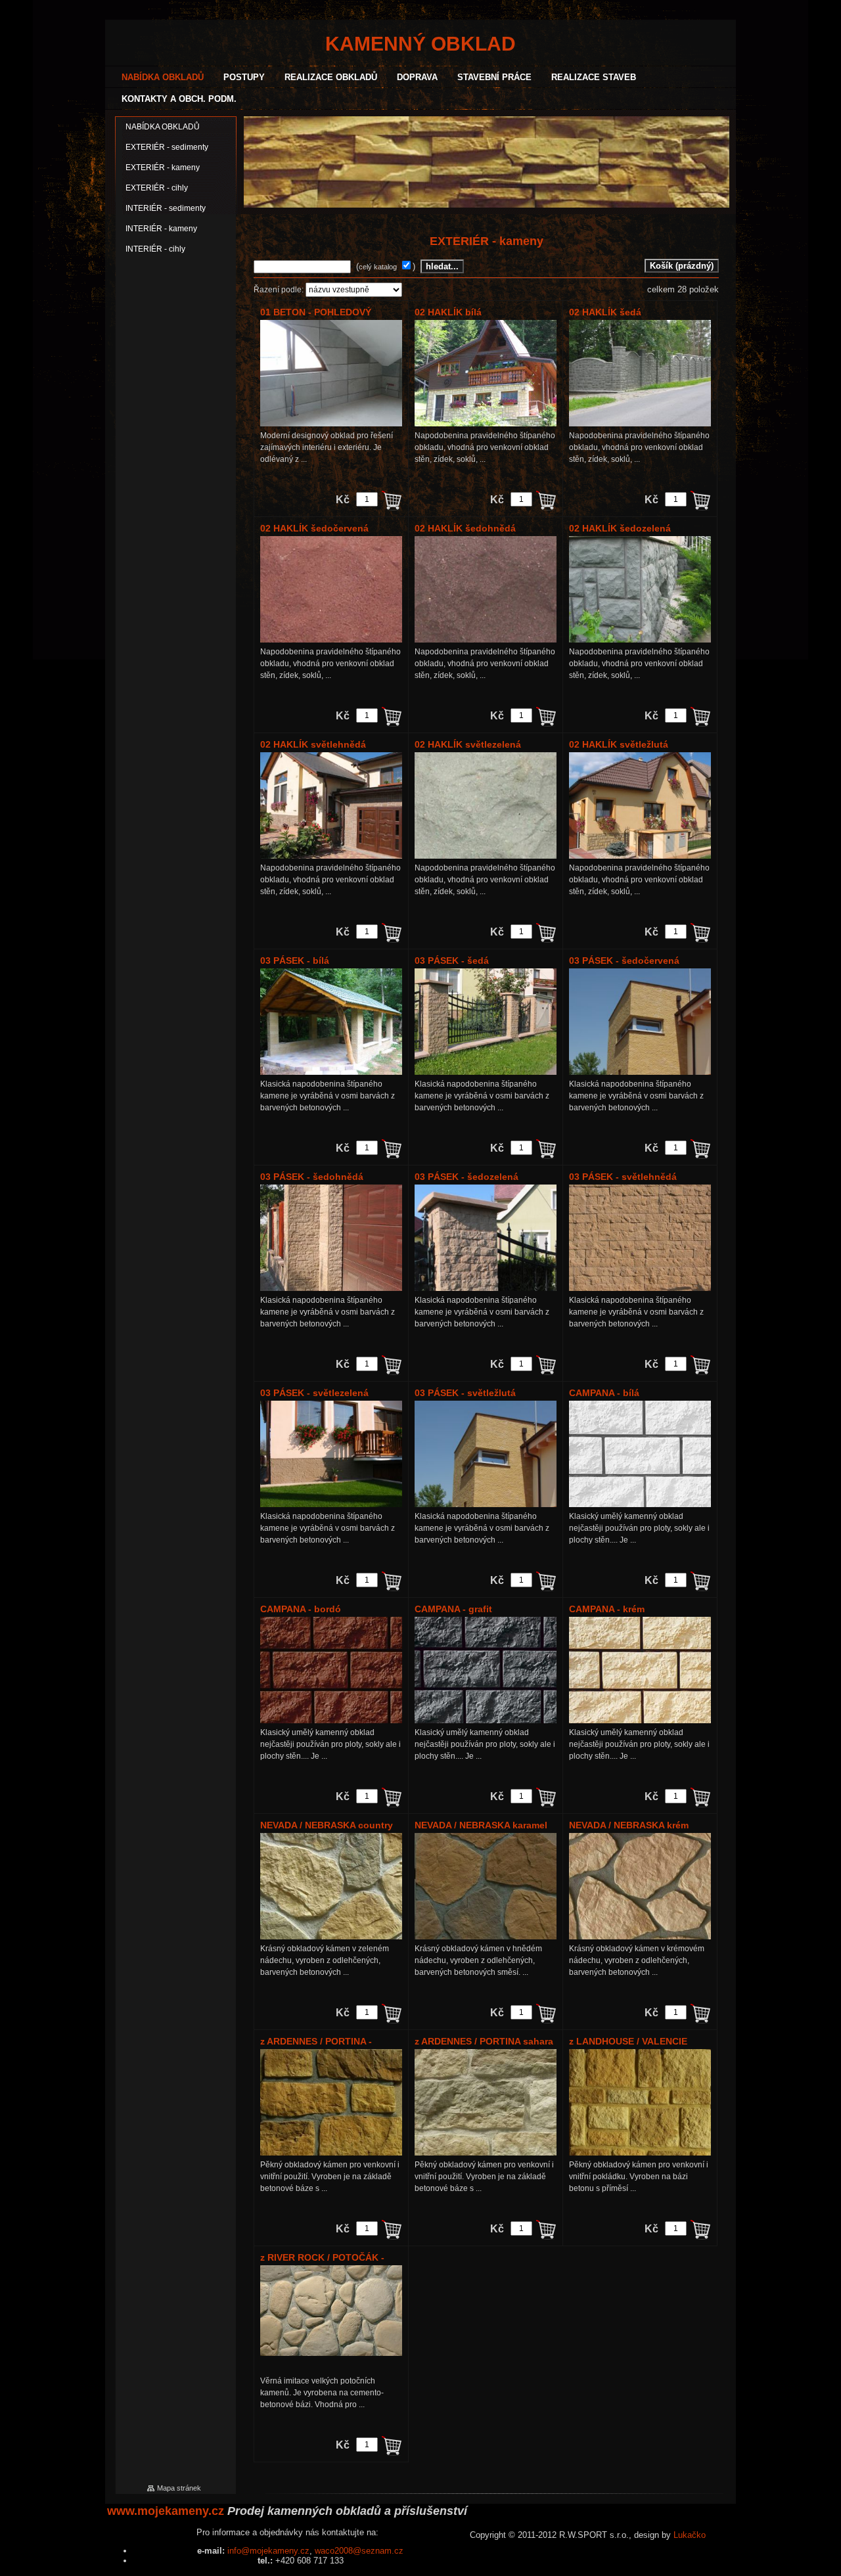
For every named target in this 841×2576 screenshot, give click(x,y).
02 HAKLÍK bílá (448, 312)
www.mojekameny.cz (166, 2511)
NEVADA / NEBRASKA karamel (481, 1825)
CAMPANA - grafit (453, 1609)
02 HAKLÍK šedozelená (620, 528)
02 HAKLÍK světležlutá (619, 744)
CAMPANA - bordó (301, 1609)
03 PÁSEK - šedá (452, 960)
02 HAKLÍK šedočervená (314, 528)
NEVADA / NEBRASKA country (327, 1825)
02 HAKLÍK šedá (605, 312)
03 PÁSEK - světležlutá (465, 1393)
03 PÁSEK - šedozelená (466, 1177)
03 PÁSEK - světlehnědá (623, 1177)
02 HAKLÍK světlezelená (468, 744)
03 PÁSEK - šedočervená (624, 960)
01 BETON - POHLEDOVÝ (316, 312)
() (387, 266)
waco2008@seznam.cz (359, 2551)
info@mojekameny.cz (268, 2551)
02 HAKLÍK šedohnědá (465, 528)
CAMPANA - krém (607, 1609)
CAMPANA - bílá (604, 1393)
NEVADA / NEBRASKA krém (629, 1825)
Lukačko (690, 2535)
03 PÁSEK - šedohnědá (312, 1177)
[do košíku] (392, 500)
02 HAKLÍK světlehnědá (313, 744)
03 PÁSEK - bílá (295, 960)
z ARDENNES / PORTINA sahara (484, 2041)
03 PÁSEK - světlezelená (314, 1393)
